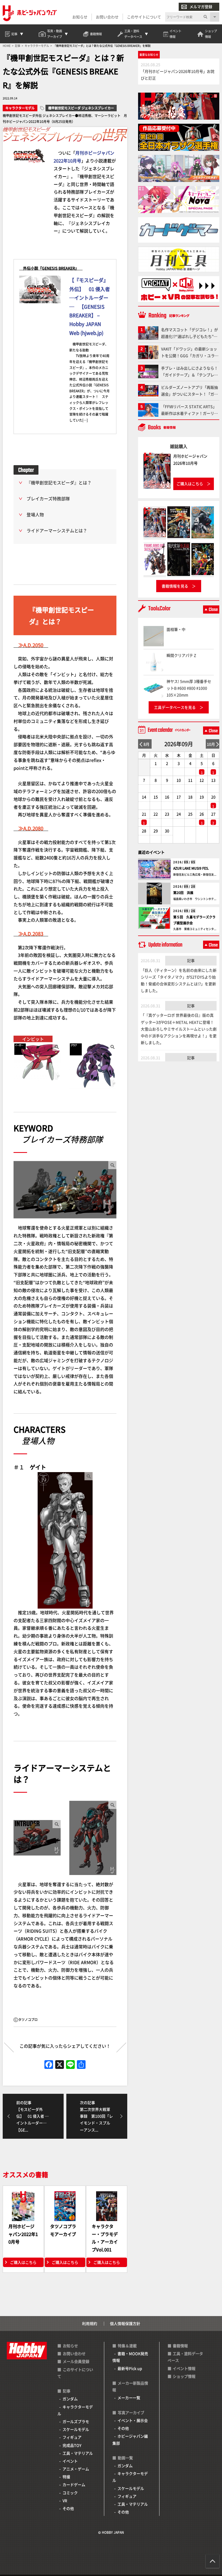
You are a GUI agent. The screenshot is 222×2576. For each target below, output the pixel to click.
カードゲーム (74, 2484)
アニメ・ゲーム (76, 2469)
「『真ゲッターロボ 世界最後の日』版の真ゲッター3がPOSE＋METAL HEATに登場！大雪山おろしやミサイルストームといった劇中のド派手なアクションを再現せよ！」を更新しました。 (179, 1029)
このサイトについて (144, 17)
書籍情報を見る (175, 586)
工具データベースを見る (175, 707)
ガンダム (70, 2399)
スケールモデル (76, 2429)
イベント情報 (184, 2368)
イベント (70, 2461)
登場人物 (35, 514)
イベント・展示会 (133, 2420)
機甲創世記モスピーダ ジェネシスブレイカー (81, 108)
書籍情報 (180, 2346)
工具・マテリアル (78, 2453)
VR (65, 2500)
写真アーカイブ (131, 2412)
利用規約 (90, 2323)
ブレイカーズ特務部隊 (48, 498)
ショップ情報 (184, 2376)
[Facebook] (49, 2065)
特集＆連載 (127, 2346)
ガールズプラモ (76, 2421)
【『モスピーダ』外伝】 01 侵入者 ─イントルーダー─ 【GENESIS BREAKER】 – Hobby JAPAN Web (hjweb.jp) (90, 306)
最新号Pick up (130, 2368)
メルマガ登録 (201, 6)
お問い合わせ (107, 17)
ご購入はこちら (23, 2262)
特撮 (66, 2477)
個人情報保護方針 (125, 2323)
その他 (68, 2508)
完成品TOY (72, 2445)
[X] (60, 2065)
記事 (191, 960)
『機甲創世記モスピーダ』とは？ (59, 482)
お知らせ (80, 17)
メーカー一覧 (129, 2398)
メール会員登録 (76, 2361)
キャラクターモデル (20, 108)
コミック (70, 2493)
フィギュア (72, 2437)
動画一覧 (125, 2458)
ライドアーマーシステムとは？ (57, 530)
